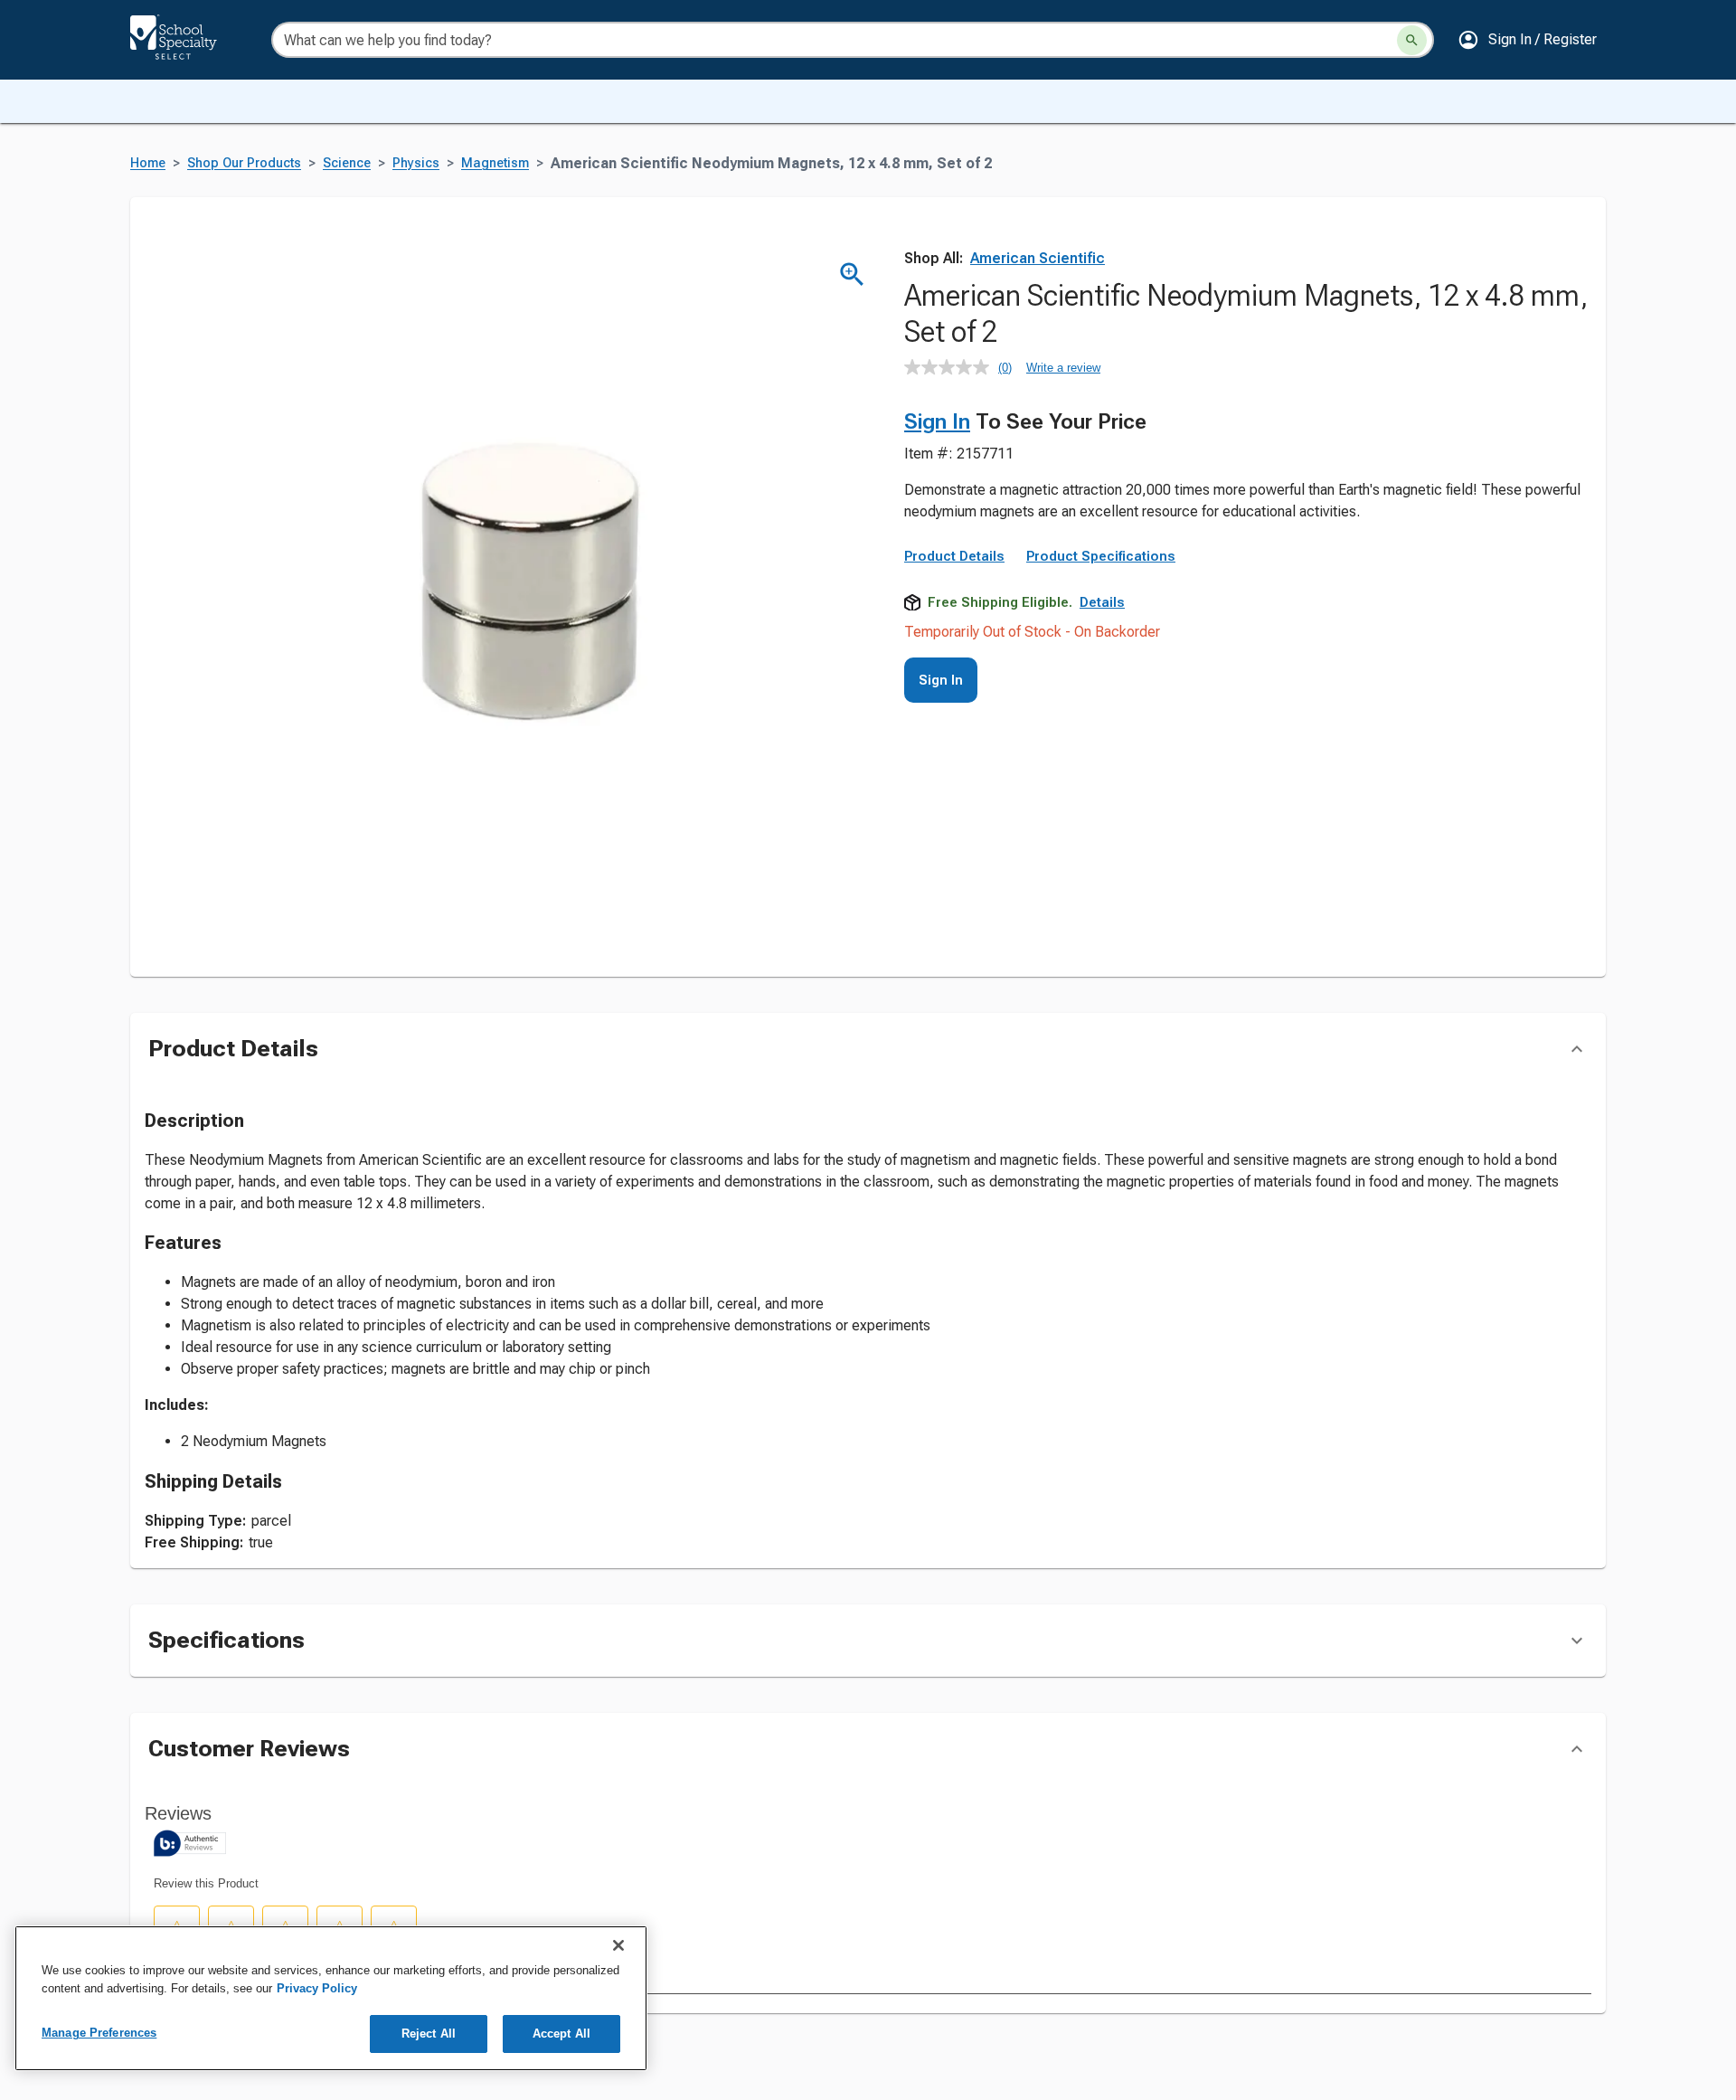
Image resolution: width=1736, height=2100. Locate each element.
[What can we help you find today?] (1412, 40)
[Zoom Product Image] (852, 274)
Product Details (954, 556)
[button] (1527, 40)
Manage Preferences (99, 2033)
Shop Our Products (244, 163)
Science (347, 163)
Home (148, 163)
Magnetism (495, 163)
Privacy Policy (317, 1988)
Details (1102, 602)
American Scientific (1038, 258)
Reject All (429, 2034)
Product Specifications (1101, 556)
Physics (416, 163)
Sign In (937, 421)
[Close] (618, 1945)
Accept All (561, 2034)
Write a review (1063, 368)
